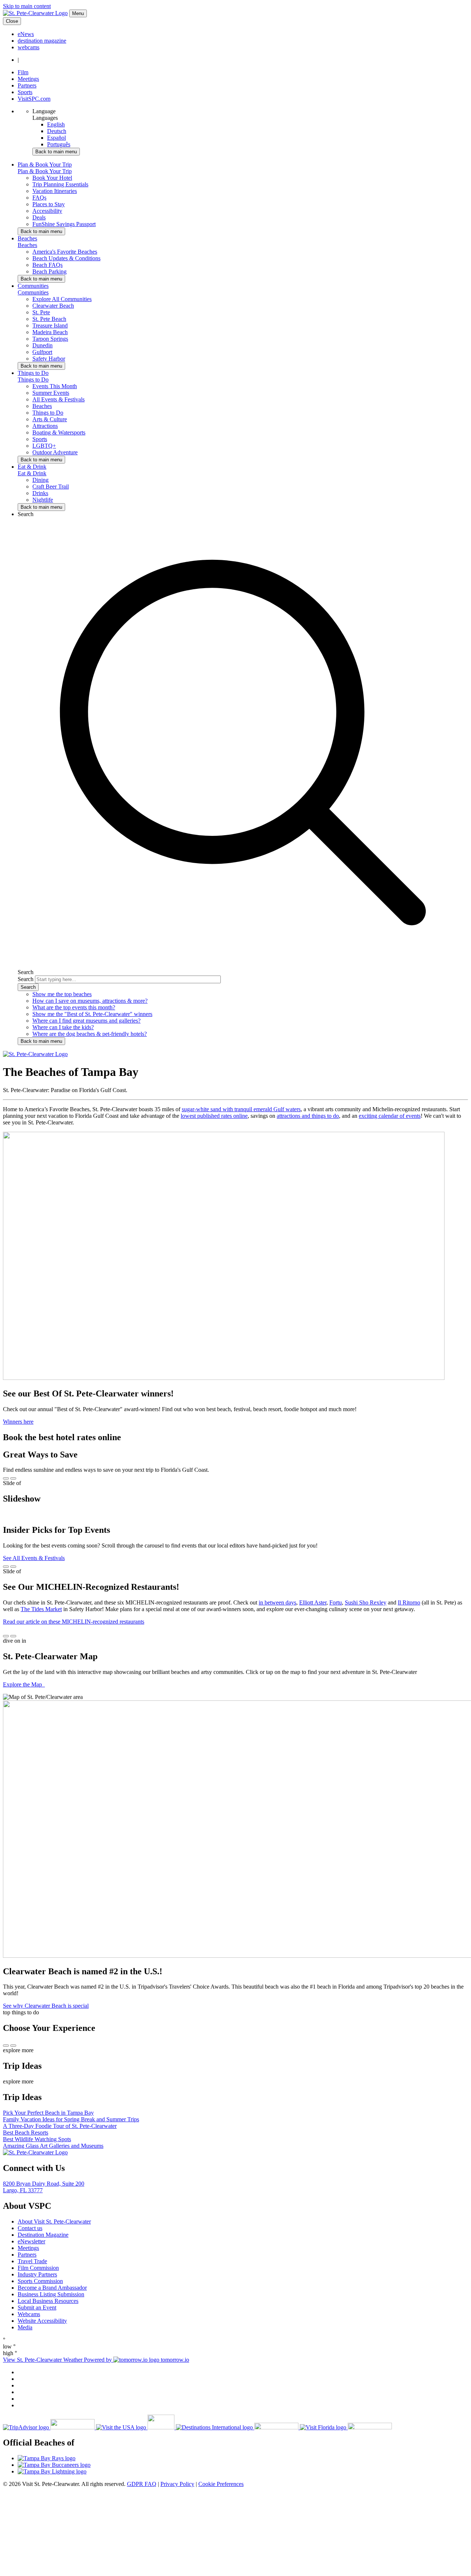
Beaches (27, 245)
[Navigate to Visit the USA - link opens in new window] (136, 2427)
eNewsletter (31, 2241)
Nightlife (43, 500)
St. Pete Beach (49, 319)
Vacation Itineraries (55, 191)
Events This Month (55, 386)
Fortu (336, 1602)
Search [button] (26, 514)
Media (25, 2327)
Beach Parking (49, 271)
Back (56, 152)
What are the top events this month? (74, 1007)
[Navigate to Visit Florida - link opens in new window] (346, 2427)
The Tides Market (41, 1609)
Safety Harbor (49, 359)
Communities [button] (33, 286)
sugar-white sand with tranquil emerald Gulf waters (241, 1109)
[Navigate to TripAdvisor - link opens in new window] (49, 2427)
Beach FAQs (47, 265)
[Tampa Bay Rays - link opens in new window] (243, 2458)
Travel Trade (32, 2261)
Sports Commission (40, 2281)
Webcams (29, 2314)
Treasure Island (50, 325)
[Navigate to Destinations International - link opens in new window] (238, 2427)
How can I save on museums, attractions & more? (90, 1001)
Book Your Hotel (52, 178)
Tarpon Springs (50, 339)
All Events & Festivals (59, 399)
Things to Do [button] (33, 373)
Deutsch (57, 131)
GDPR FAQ (142, 2484)
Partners (27, 85)
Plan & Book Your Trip (45, 171)
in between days (277, 1602)
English (56, 124)
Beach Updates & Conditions (66, 258)
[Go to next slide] (13, 1478)
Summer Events (51, 393)
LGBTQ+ (44, 446)
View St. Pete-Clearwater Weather (43, 2360)
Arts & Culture (50, 419)
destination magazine (42, 41)
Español (56, 138)
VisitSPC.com (34, 99)
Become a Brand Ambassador (52, 2288)
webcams (29, 47)
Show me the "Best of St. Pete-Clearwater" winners (92, 1014)
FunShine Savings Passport (64, 224)
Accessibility (47, 211)
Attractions (45, 426)
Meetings (28, 79)
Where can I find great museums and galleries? (86, 1021)
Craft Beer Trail (51, 486)
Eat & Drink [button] (32, 467)
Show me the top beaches (62, 994)
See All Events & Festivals (34, 1558)
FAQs (39, 198)
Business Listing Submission (51, 2294)
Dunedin (43, 345)
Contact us (30, 2228)
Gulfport (42, 352)
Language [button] (44, 111)
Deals (39, 217)
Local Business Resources (48, 2301)
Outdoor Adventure (55, 452)
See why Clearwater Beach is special (46, 2006)
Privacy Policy (177, 2484)
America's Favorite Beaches (65, 252)
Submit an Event (37, 2307)
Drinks (40, 493)
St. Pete (41, 312)
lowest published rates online (214, 1116)
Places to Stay (49, 204)
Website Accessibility (42, 2321)
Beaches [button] (27, 238)
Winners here (18, 1422)
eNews (26, 34)
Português (59, 144)
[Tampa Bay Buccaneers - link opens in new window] (243, 2465)
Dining (40, 480)
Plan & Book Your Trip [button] (45, 164)
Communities (33, 292)
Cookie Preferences (221, 2484)
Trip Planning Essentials (60, 184)
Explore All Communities (62, 299)
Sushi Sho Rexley (366, 1602)
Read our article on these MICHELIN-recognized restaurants (74, 1622)
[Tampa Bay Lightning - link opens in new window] (243, 2472)
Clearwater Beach (53, 306)
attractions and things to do (308, 1116)
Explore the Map (23, 1684)
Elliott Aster (313, 1602)
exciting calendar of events (390, 1116)
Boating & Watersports (59, 432)
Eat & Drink (32, 473)
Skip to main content (27, 6)
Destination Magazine (43, 2235)
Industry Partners (37, 2274)
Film (23, 72)
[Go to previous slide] (6, 1478)
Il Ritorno (409, 1602)
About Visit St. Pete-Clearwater (54, 2221)
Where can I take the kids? (63, 1027)
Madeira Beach (50, 332)
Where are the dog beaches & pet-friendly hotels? (90, 1034)
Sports (25, 92)
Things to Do (33, 380)
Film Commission (38, 2268)
